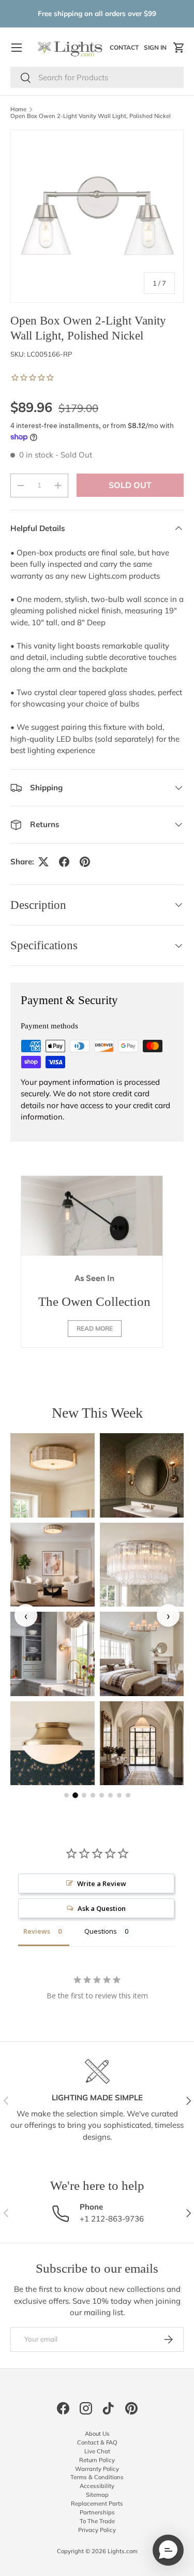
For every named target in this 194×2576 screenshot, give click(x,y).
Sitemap (97, 2495)
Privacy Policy (97, 2530)
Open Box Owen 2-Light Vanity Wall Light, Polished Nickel (91, 116)
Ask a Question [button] (102, 1908)
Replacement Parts (97, 2504)
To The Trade (97, 2521)
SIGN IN (156, 50)
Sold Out (130, 485)
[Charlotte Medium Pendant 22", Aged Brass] (142, 1743)
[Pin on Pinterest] (85, 862)
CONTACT (125, 50)
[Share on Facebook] (64, 862)
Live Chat (97, 2451)
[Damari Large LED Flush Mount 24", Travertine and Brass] (53, 1565)
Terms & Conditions (97, 2477)
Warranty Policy (97, 2469)
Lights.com (123, 2551)
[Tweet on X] (43, 862)
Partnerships (97, 2512)
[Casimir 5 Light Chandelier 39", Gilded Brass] (142, 1654)
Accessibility (97, 2486)
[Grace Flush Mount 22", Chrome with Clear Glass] (142, 1565)
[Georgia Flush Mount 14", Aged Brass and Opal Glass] (53, 1743)
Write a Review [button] (102, 1883)
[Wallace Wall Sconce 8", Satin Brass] (53, 1654)
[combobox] (97, 77)
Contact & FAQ (97, 2442)
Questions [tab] (101, 1931)
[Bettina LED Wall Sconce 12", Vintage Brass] (142, 1475)
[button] (179, 48)
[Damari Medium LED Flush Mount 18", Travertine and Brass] (53, 1475)
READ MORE (95, 1328)
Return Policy (97, 2460)
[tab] (66, 1795)
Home (18, 109)
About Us (97, 2434)
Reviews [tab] (37, 1931)
